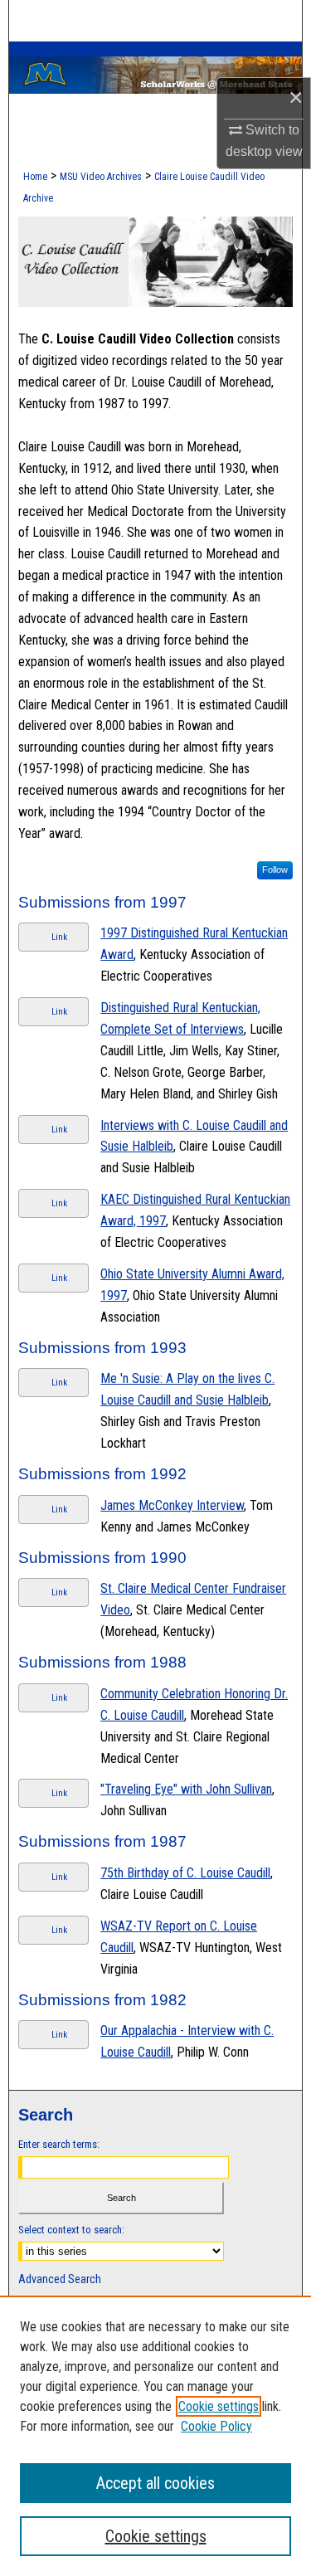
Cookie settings (219, 2406)
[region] (155, 2436)
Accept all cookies (155, 2483)
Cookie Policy (216, 2426)
